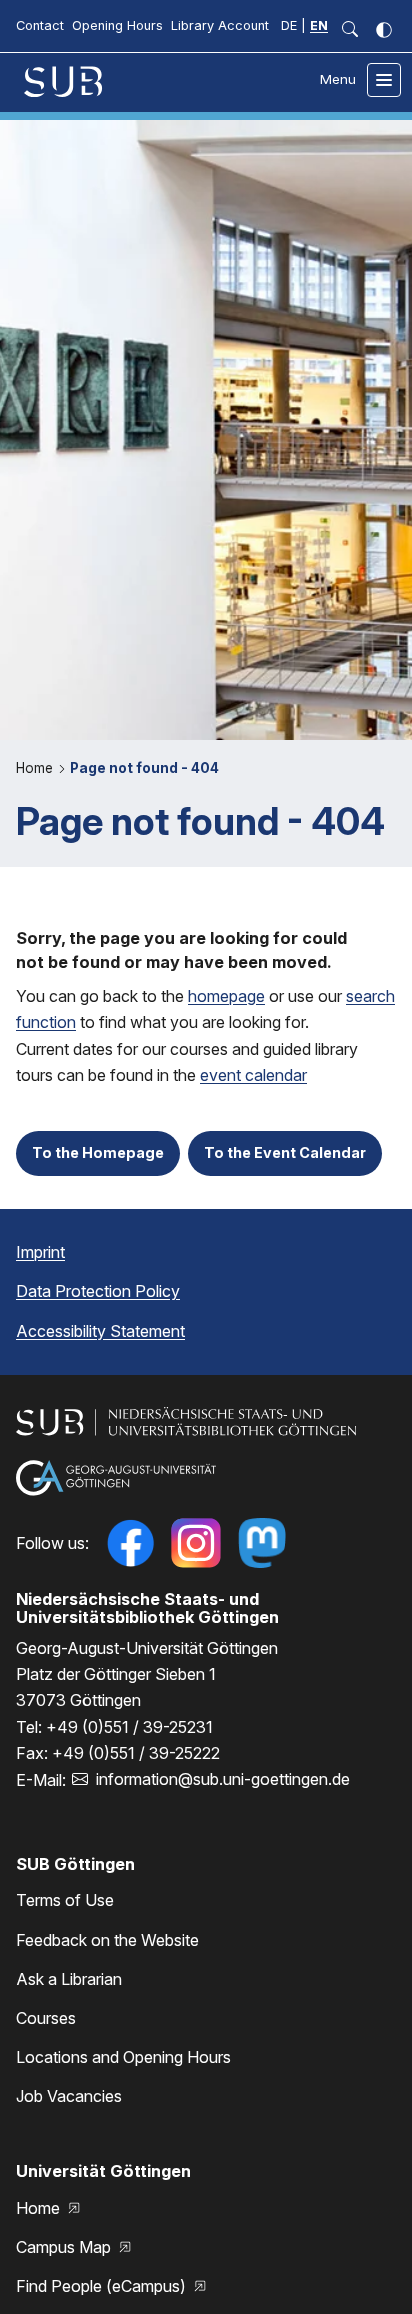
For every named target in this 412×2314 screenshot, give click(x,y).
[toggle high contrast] (384, 30)
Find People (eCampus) (103, 2286)
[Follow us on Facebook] (130, 1543)
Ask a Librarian (69, 1979)
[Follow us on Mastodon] (262, 1543)
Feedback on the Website (107, 1940)
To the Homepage (98, 1152)
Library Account (220, 25)
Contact (40, 25)
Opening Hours (117, 25)
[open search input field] (350, 30)
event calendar (253, 1075)
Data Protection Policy (98, 1291)
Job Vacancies (69, 2096)
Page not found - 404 (144, 768)
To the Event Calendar (285, 1152)
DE (289, 25)
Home (36, 768)
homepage (226, 996)
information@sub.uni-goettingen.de (223, 1779)
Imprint (40, 1252)
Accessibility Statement (100, 1331)
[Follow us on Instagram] (196, 1543)
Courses (46, 2018)
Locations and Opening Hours (123, 2057)
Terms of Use (65, 1900)
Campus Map (65, 2247)
